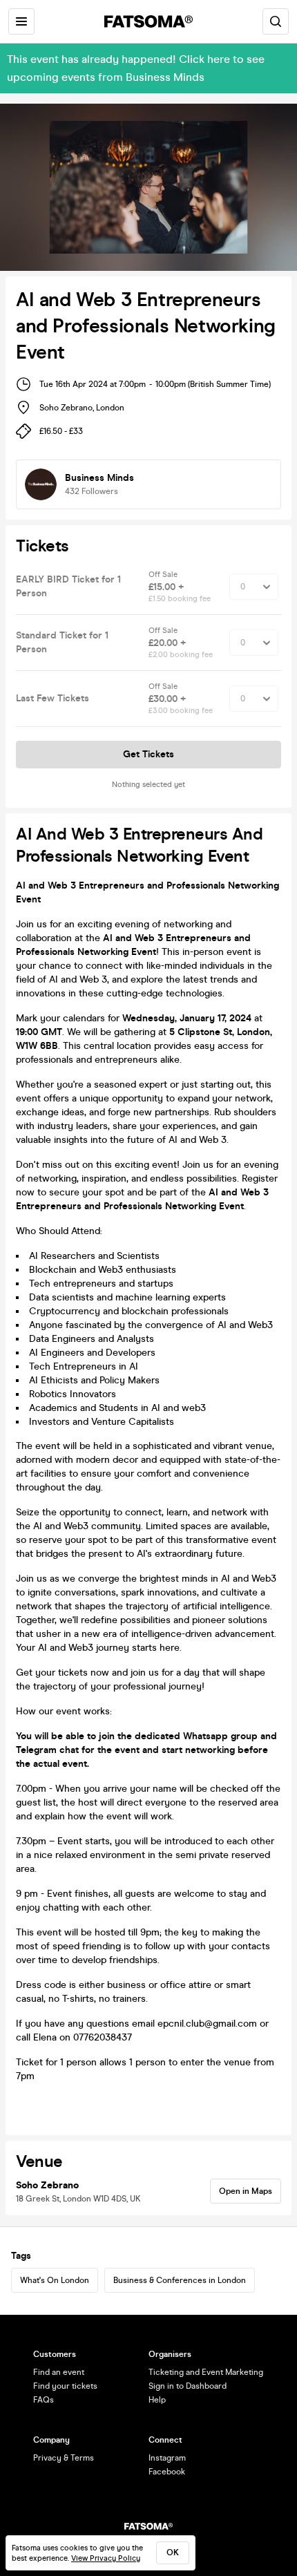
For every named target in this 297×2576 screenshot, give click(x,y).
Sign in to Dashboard (188, 2386)
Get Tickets (148, 754)
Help (157, 2400)
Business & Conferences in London (180, 2280)
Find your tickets (65, 2386)
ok (173, 2553)
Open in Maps (246, 2191)
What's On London (55, 2280)
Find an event (59, 2372)
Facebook (167, 2472)
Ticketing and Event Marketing (206, 2372)
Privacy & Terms (64, 2458)
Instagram (167, 2458)
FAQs (44, 2400)
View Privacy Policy (106, 2558)
